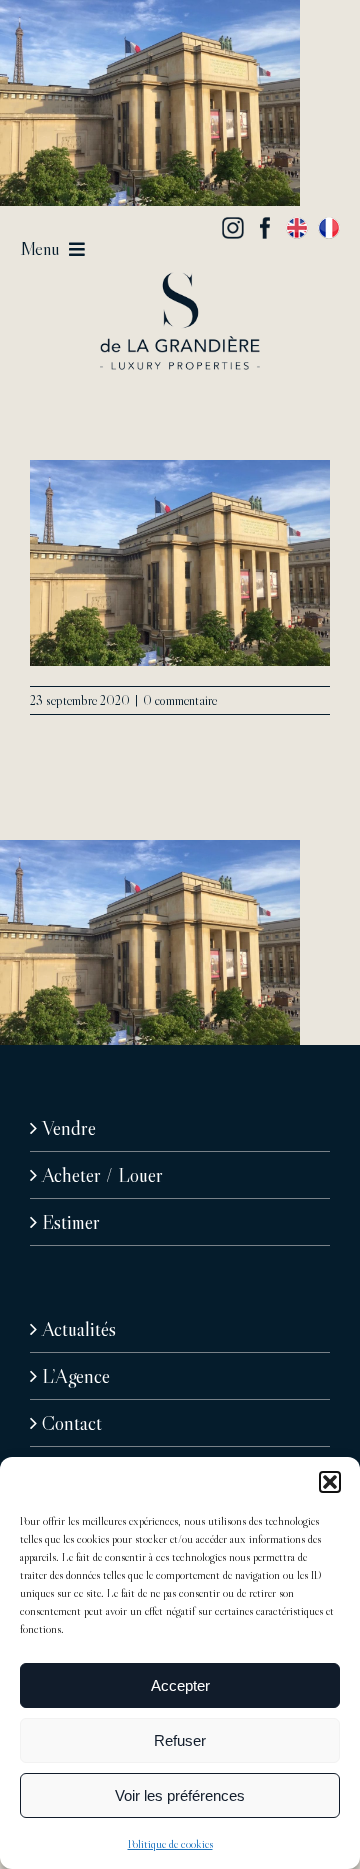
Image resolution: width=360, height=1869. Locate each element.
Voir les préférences (180, 1795)
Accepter (180, 1685)
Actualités (79, 1329)
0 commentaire (180, 700)
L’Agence (76, 1376)
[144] (180, 282)
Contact (72, 1423)
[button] (330, 1482)
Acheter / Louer (102, 1175)
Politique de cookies (170, 1843)
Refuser (180, 1740)
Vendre (69, 1128)
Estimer (71, 1222)
